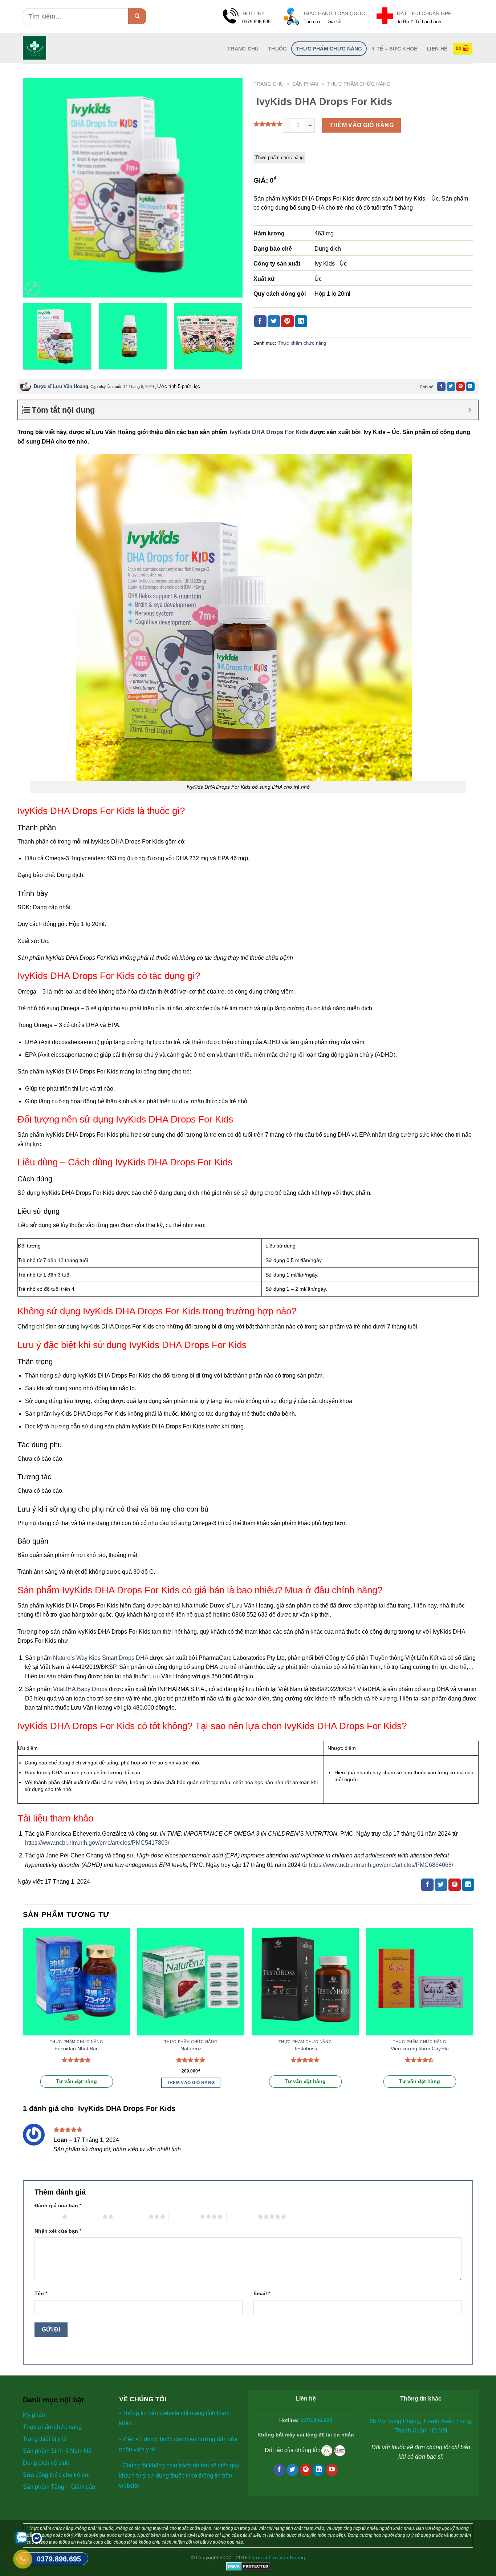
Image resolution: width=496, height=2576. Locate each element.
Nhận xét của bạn (58, 2231)
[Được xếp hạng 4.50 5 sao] (420, 2060)
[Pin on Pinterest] (287, 322)
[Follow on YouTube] (332, 2470)
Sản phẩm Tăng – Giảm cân (59, 2487)
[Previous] (36, 188)
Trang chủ (269, 84)
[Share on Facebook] (260, 322)
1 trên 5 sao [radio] (46, 2216)
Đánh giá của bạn (58, 2205)
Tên (41, 2293)
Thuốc (277, 49)
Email (262, 2293)
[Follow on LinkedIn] (319, 2470)
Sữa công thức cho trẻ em (56, 2475)
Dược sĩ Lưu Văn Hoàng (61, 386)
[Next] (229, 188)
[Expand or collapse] (470, 410)
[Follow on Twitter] (292, 2470)
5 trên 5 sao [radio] (242, 2216)
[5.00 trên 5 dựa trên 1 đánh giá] (268, 124)
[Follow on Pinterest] (306, 2470)
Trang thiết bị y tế (45, 2439)
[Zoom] (32, 289)
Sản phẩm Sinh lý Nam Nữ (58, 2451)
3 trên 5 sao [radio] (133, 2216)
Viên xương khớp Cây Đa (420, 2049)
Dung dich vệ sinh (46, 2463)
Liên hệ (437, 49)
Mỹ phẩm (35, 2415)
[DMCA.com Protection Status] (248, 2566)
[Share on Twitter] (274, 322)
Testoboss (305, 2049)
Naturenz (191, 2049)
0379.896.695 (316, 2420)
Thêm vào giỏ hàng (361, 125)
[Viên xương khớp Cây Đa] (420, 1981)
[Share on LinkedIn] (301, 322)
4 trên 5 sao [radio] (184, 2216)
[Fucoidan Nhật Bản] (76, 1981)
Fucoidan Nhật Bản (77, 2049)
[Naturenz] (191, 1981)
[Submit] (137, 16)
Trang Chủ (243, 49)
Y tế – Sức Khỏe (394, 49)
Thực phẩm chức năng (329, 49)
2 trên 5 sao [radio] (87, 2216)
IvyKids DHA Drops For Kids (268, 432)
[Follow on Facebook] (279, 2470)
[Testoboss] (305, 1981)
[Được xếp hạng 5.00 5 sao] (76, 2060)
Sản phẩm (305, 84)
